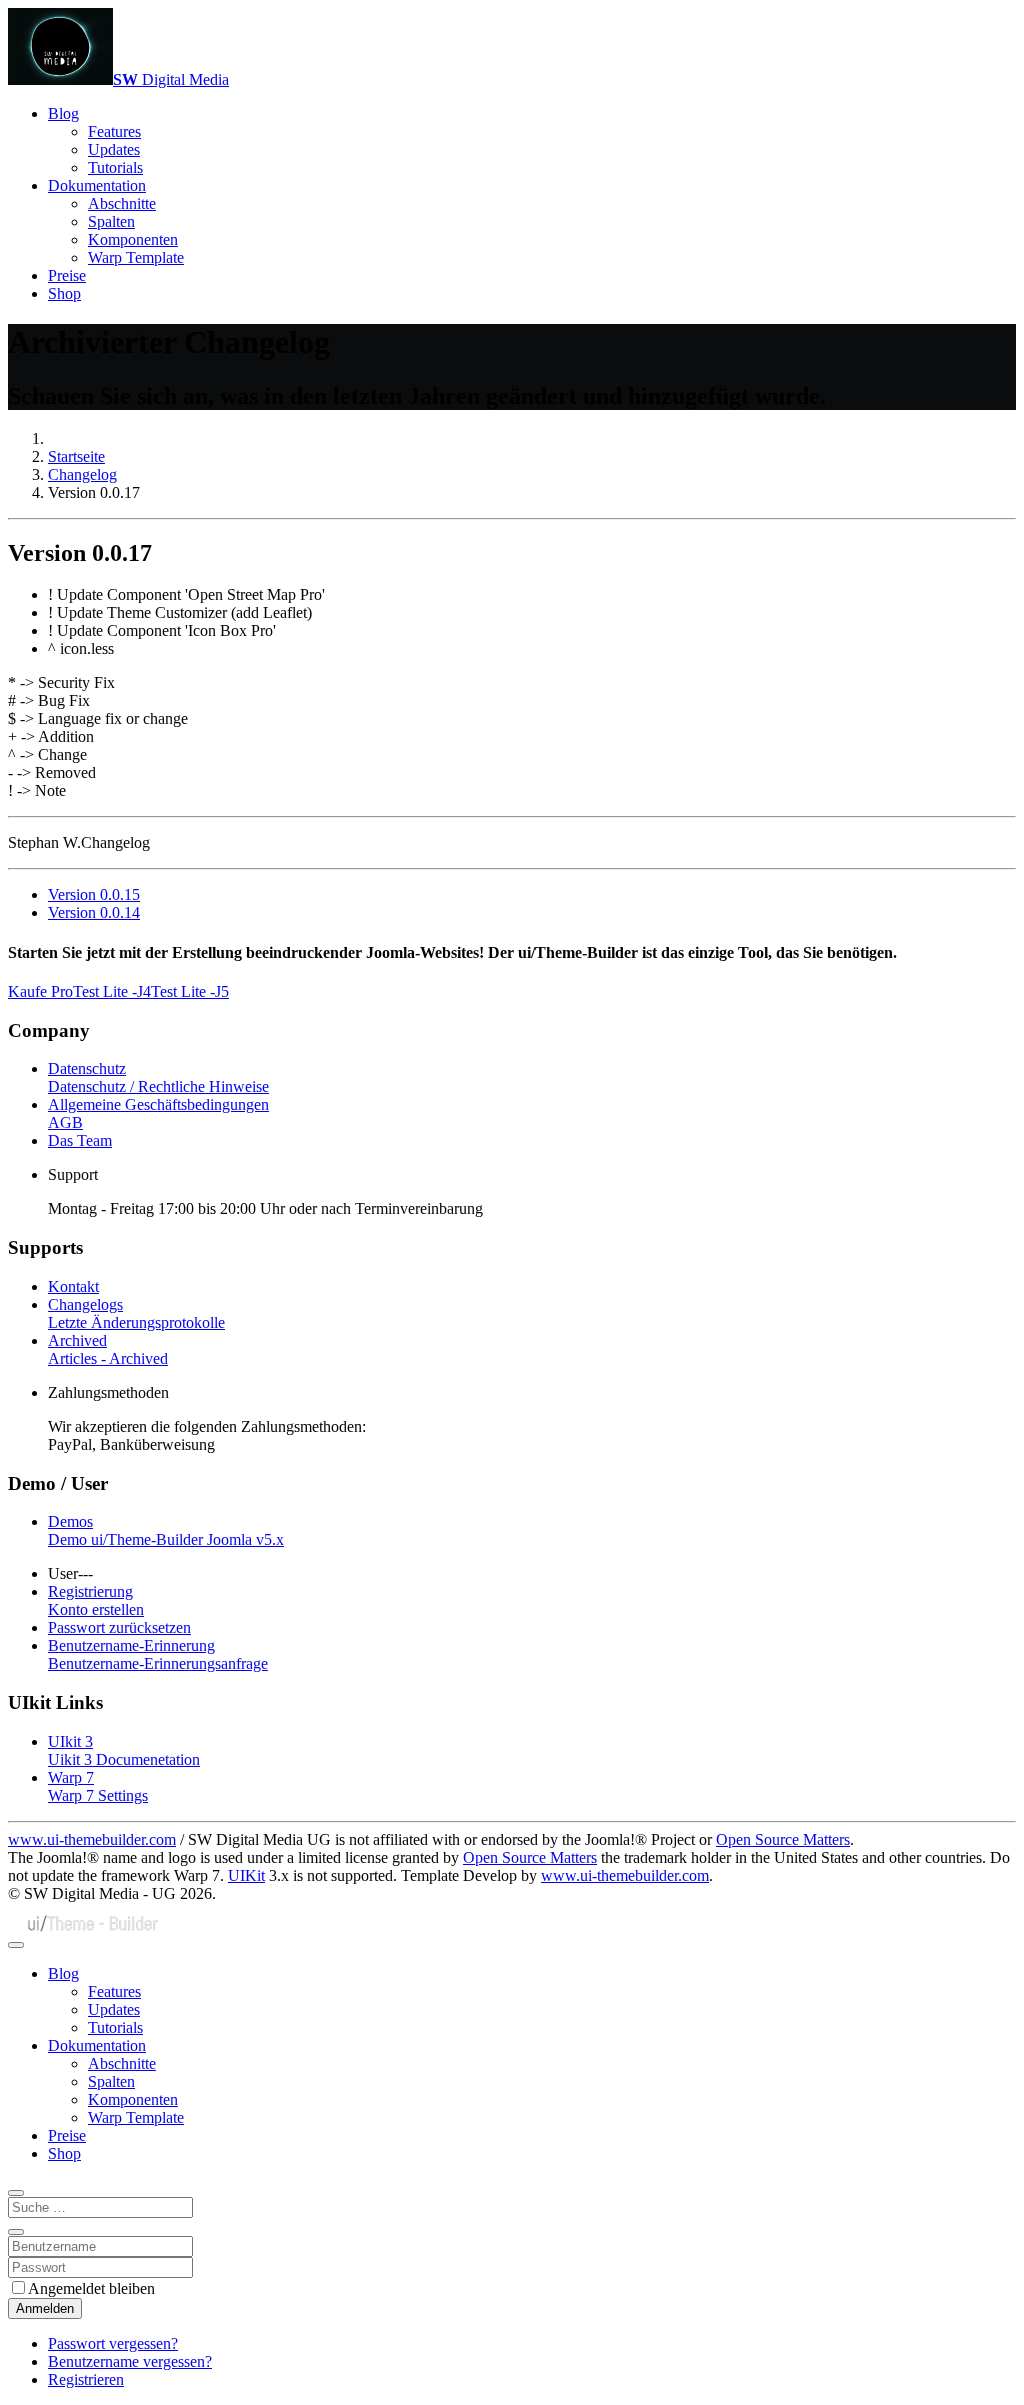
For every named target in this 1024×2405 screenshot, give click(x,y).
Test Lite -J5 (190, 991)
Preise (67, 275)
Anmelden (45, 2308)
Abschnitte (122, 203)
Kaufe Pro (40, 991)
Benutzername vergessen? (130, 2361)
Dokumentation (97, 185)
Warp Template (136, 257)
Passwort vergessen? (113, 2343)
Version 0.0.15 (94, 894)
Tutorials (115, 167)
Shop (64, 293)
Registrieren (86, 2379)
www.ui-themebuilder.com (92, 1839)
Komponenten (133, 239)
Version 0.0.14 (94, 912)
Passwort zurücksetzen (119, 1627)
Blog (63, 113)
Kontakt (73, 1286)
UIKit (246, 1875)
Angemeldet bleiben (91, 2288)
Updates (114, 149)
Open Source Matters (783, 1839)
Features (114, 131)
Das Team (80, 1140)
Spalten (111, 221)
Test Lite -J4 (112, 991)
